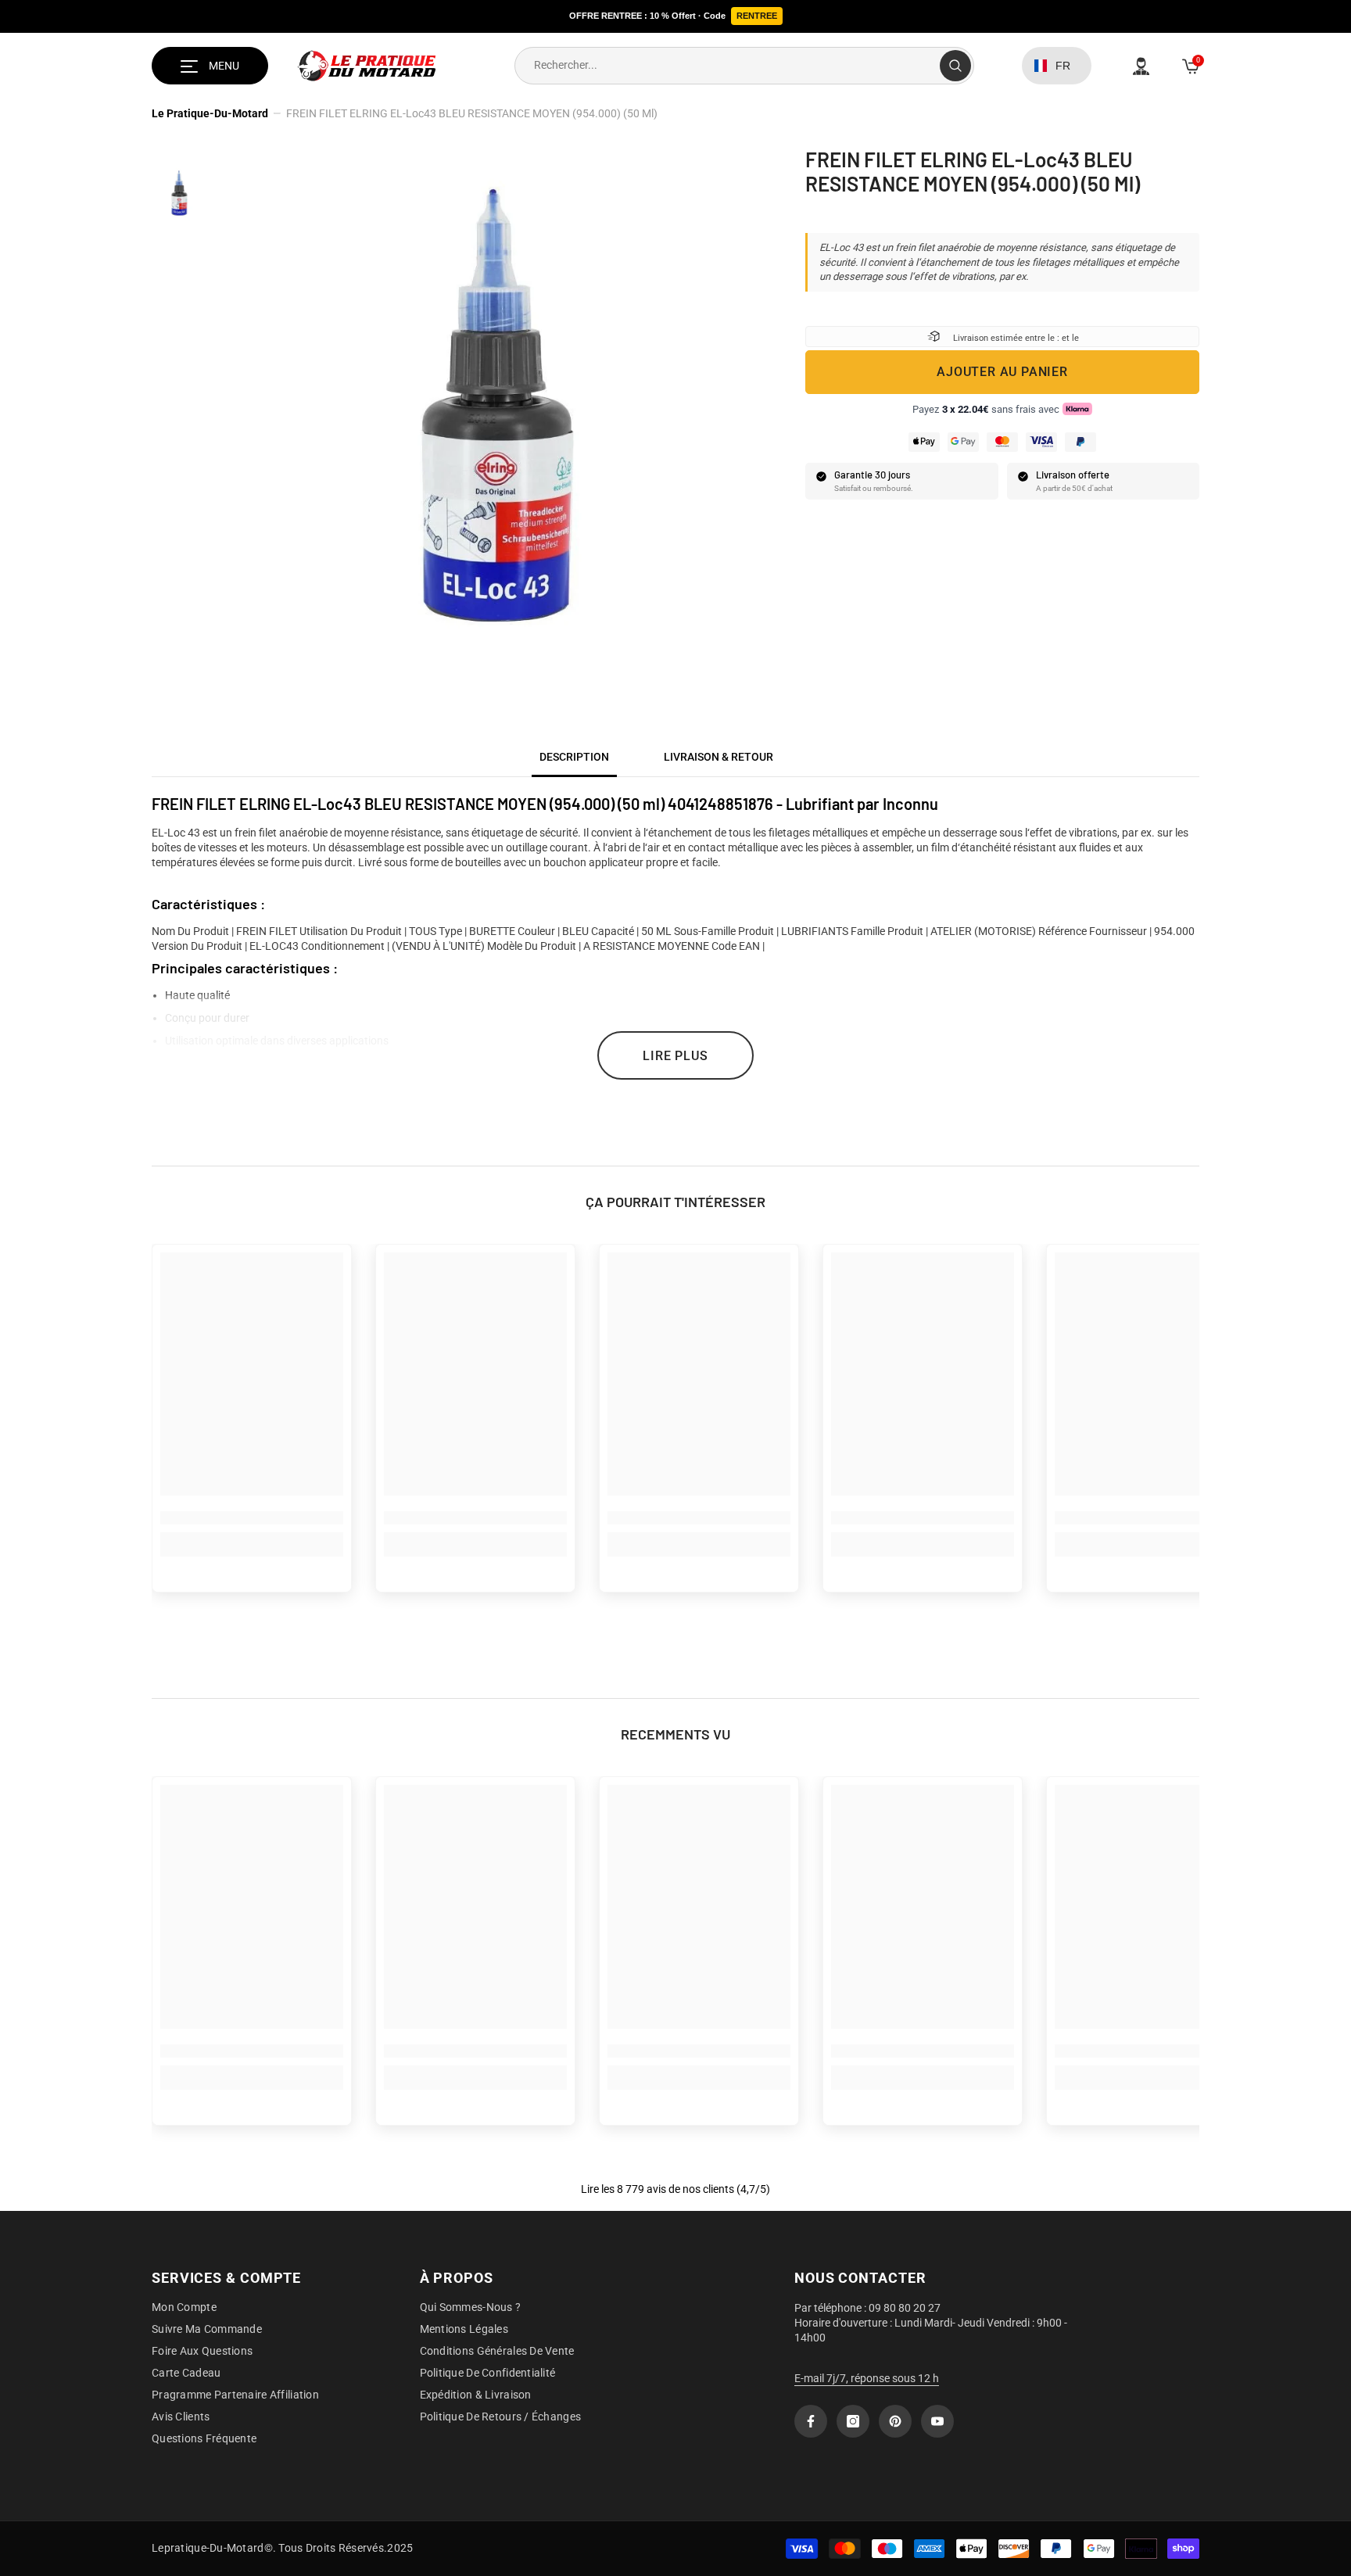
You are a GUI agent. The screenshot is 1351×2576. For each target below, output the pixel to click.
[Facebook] (811, 2421)
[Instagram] (853, 2421)
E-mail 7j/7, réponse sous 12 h (867, 2378)
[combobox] (727, 66)
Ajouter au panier (1002, 372)
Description (574, 757)
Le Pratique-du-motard (210, 113)
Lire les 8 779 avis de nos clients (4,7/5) (675, 2189)
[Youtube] (937, 2421)
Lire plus (675, 1056)
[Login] (1141, 66)
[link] (252, 1518)
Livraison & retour (719, 757)
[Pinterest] (895, 2421)
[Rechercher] (744, 66)
